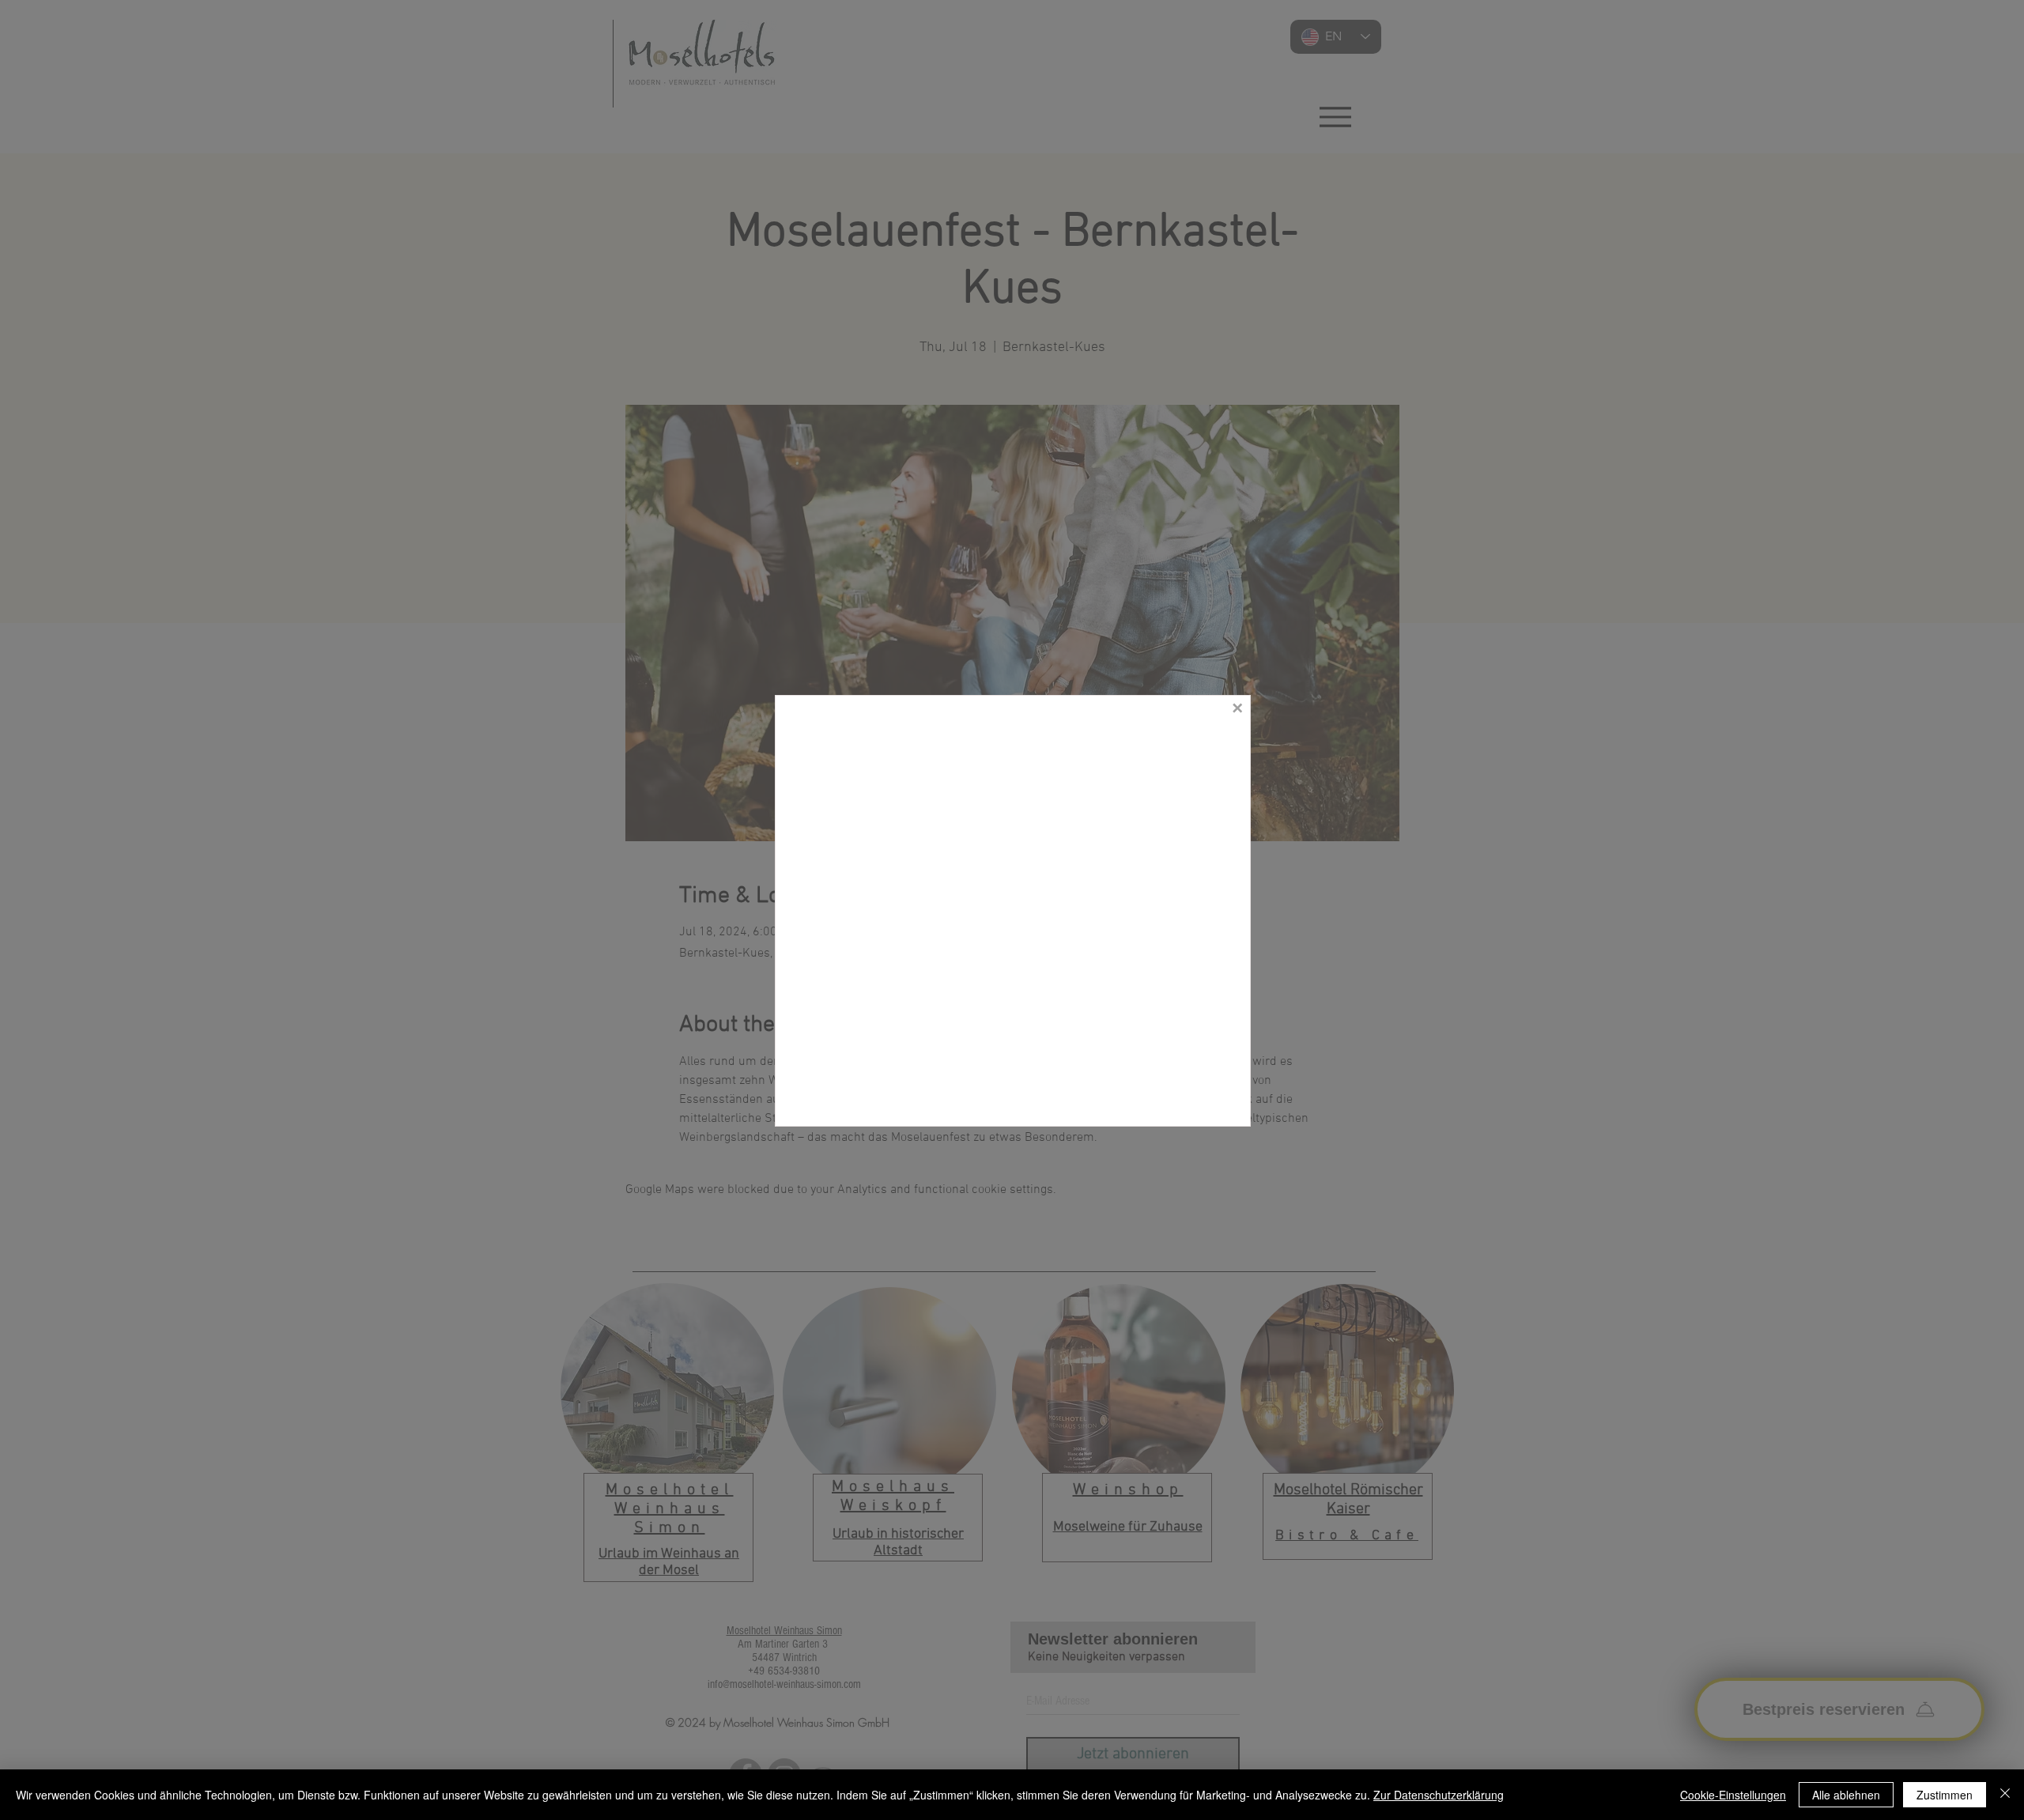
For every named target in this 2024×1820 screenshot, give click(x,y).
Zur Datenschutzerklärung (1439, 1795)
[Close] (2005, 1795)
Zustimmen (1945, 1795)
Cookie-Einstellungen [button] (1733, 1795)
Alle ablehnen (1846, 1795)
